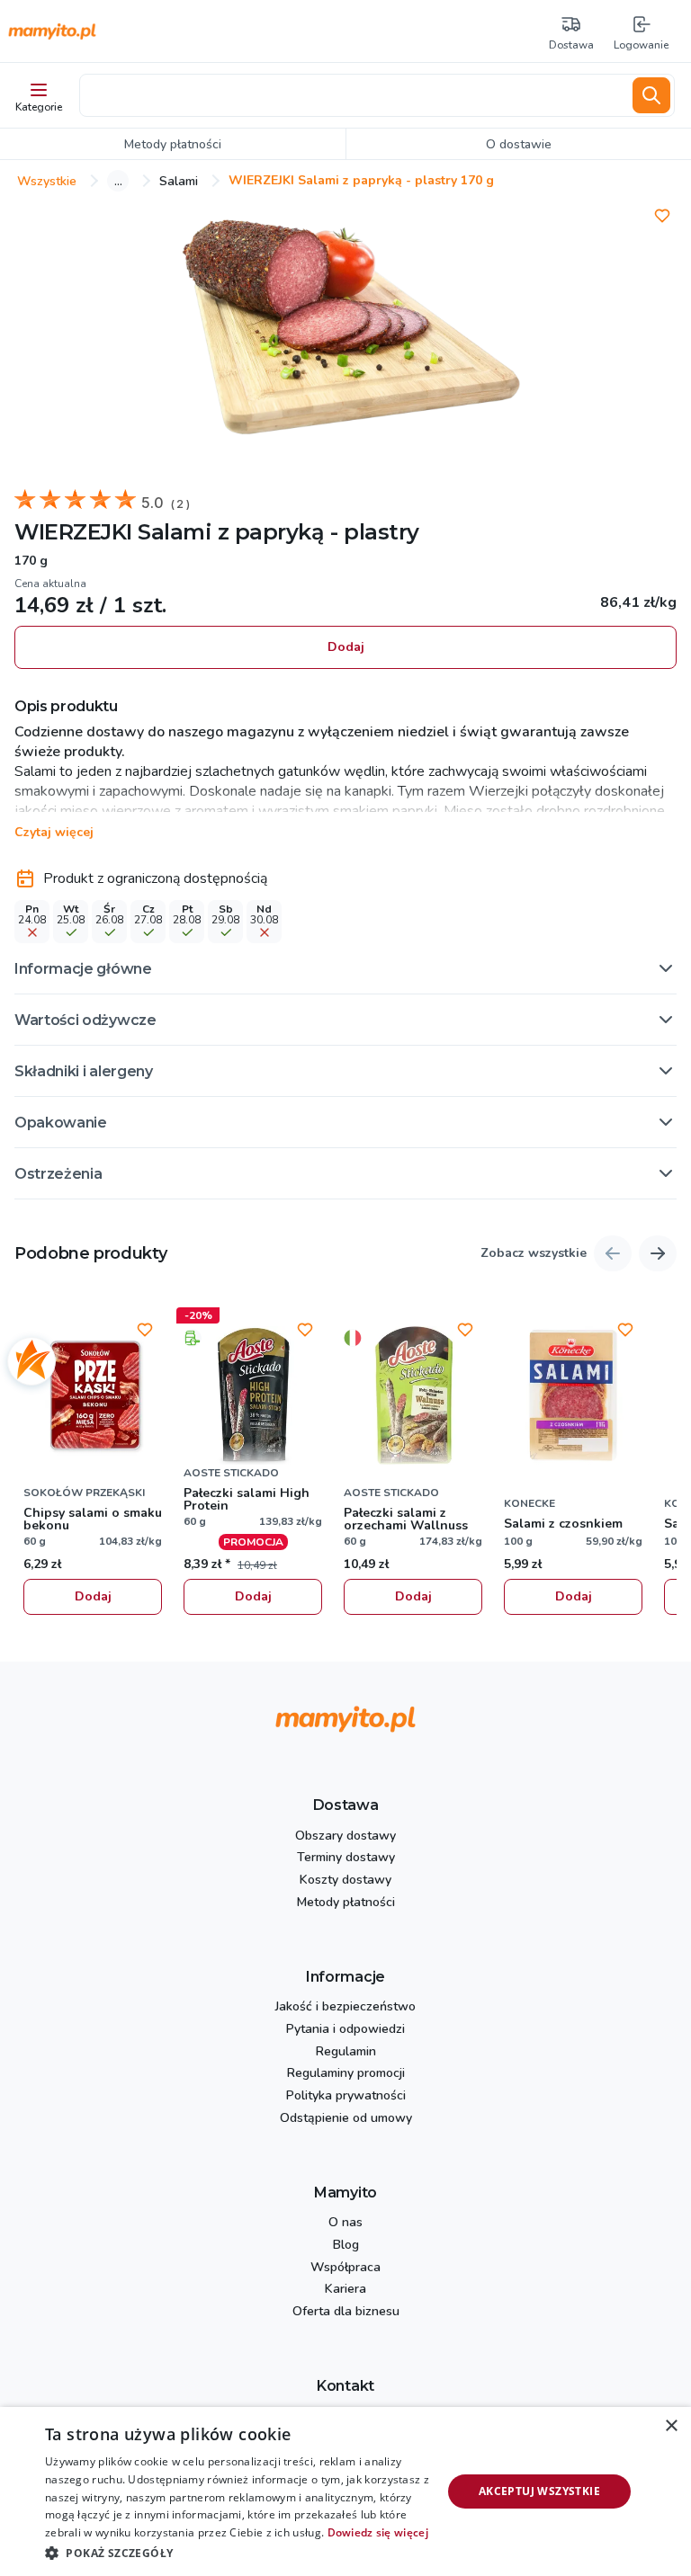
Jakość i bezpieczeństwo (345, 2007)
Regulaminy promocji (346, 2074)
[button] (345, 968)
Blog (346, 2246)
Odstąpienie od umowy (346, 2119)
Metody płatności (346, 1903)
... (118, 181)
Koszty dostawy (345, 1881)
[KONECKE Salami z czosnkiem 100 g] (573, 1395)
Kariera (345, 2290)
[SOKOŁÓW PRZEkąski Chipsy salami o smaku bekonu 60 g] (93, 1395)
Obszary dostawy (345, 1836)
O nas (345, 2223)
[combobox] (353, 95)
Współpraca (345, 2268)
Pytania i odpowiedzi (345, 2030)
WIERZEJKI (73, 532)
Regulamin (346, 2052)
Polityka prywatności (346, 2096)
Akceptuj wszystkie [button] (539, 2491)
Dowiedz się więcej (378, 2532)
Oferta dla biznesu (346, 2312)
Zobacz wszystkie (534, 1254)
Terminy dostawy (346, 1858)
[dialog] (345, 2491)
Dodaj (346, 647)
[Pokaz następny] (658, 1253)
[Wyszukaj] (651, 95)
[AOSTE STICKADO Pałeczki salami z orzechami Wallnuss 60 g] (413, 1395)
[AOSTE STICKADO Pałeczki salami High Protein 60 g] (253, 1395)
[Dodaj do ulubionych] (662, 216)
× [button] (671, 2426)
